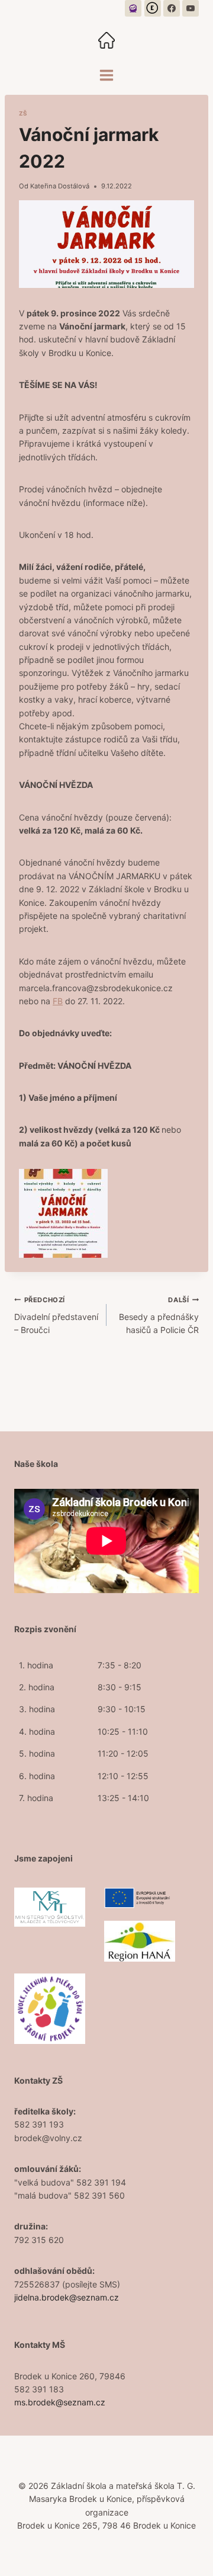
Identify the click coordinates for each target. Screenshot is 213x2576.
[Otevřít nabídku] (107, 75)
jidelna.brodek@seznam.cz (67, 2297)
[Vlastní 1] (133, 8)
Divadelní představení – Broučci (56, 1315)
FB (58, 1001)
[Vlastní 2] (153, 8)
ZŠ (23, 113)
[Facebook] (172, 8)
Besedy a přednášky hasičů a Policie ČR (159, 1315)
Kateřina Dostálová (60, 186)
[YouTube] (191, 8)
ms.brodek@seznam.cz (60, 2402)
